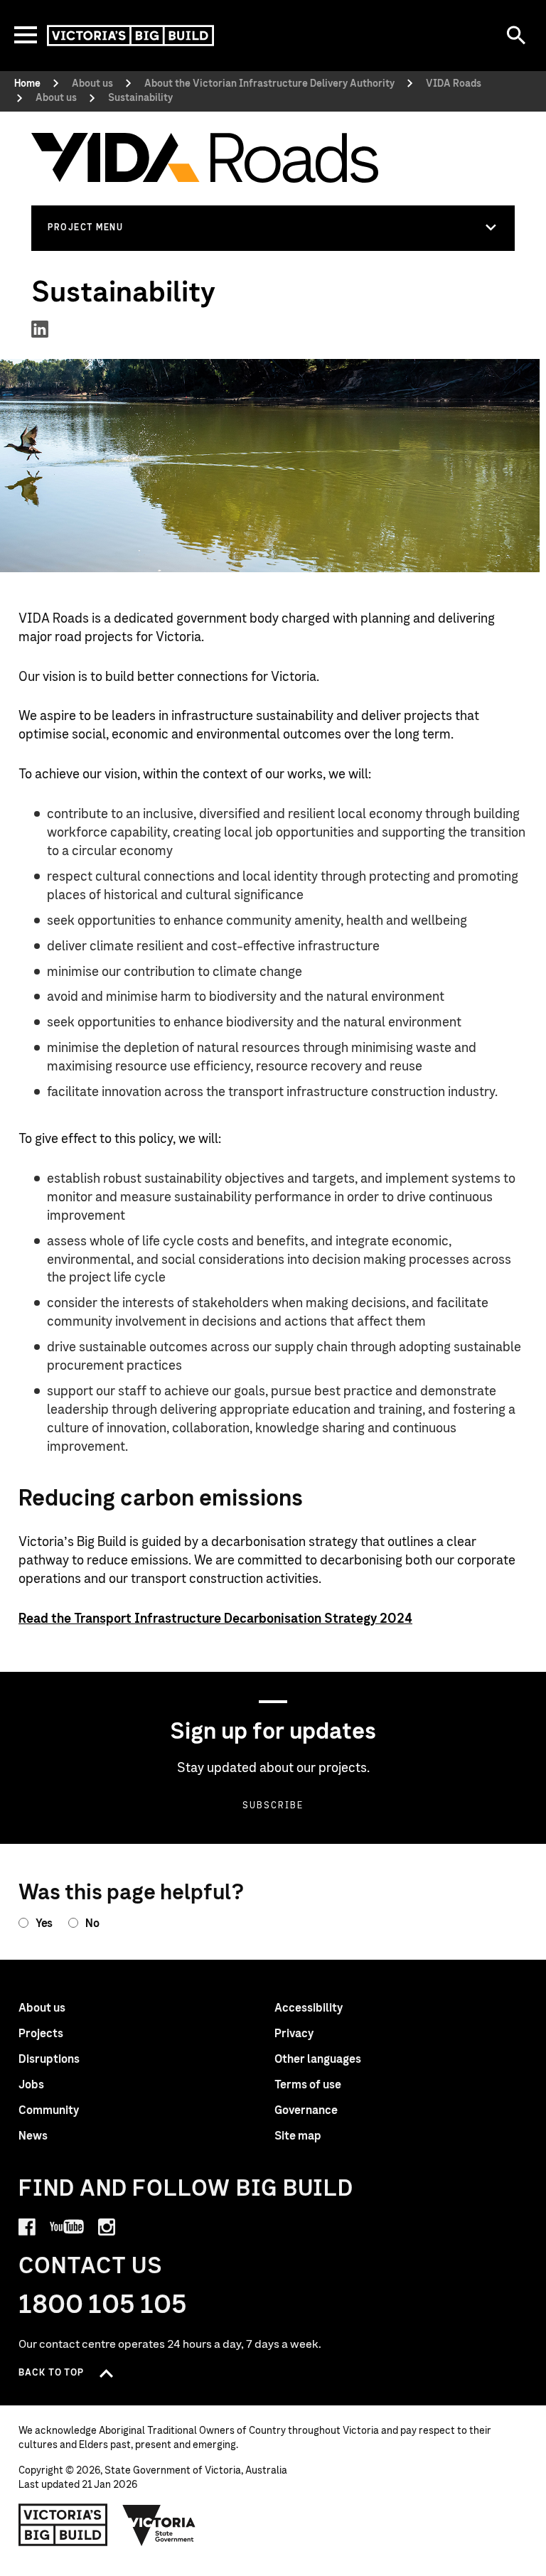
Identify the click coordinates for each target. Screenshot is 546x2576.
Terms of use (308, 2085)
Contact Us (91, 2266)
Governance (306, 2110)
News (33, 2136)
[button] (273, 227)
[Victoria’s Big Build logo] (63, 2525)
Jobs (31, 2085)
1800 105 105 (103, 2305)
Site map (298, 2136)
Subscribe (273, 1805)
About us (42, 2008)
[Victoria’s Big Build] (130, 36)
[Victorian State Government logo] (159, 2525)
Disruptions (49, 2059)
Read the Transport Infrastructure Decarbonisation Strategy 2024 (215, 1619)
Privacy (294, 2034)
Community (49, 2110)
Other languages (318, 2059)
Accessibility (309, 2008)
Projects (41, 2034)
